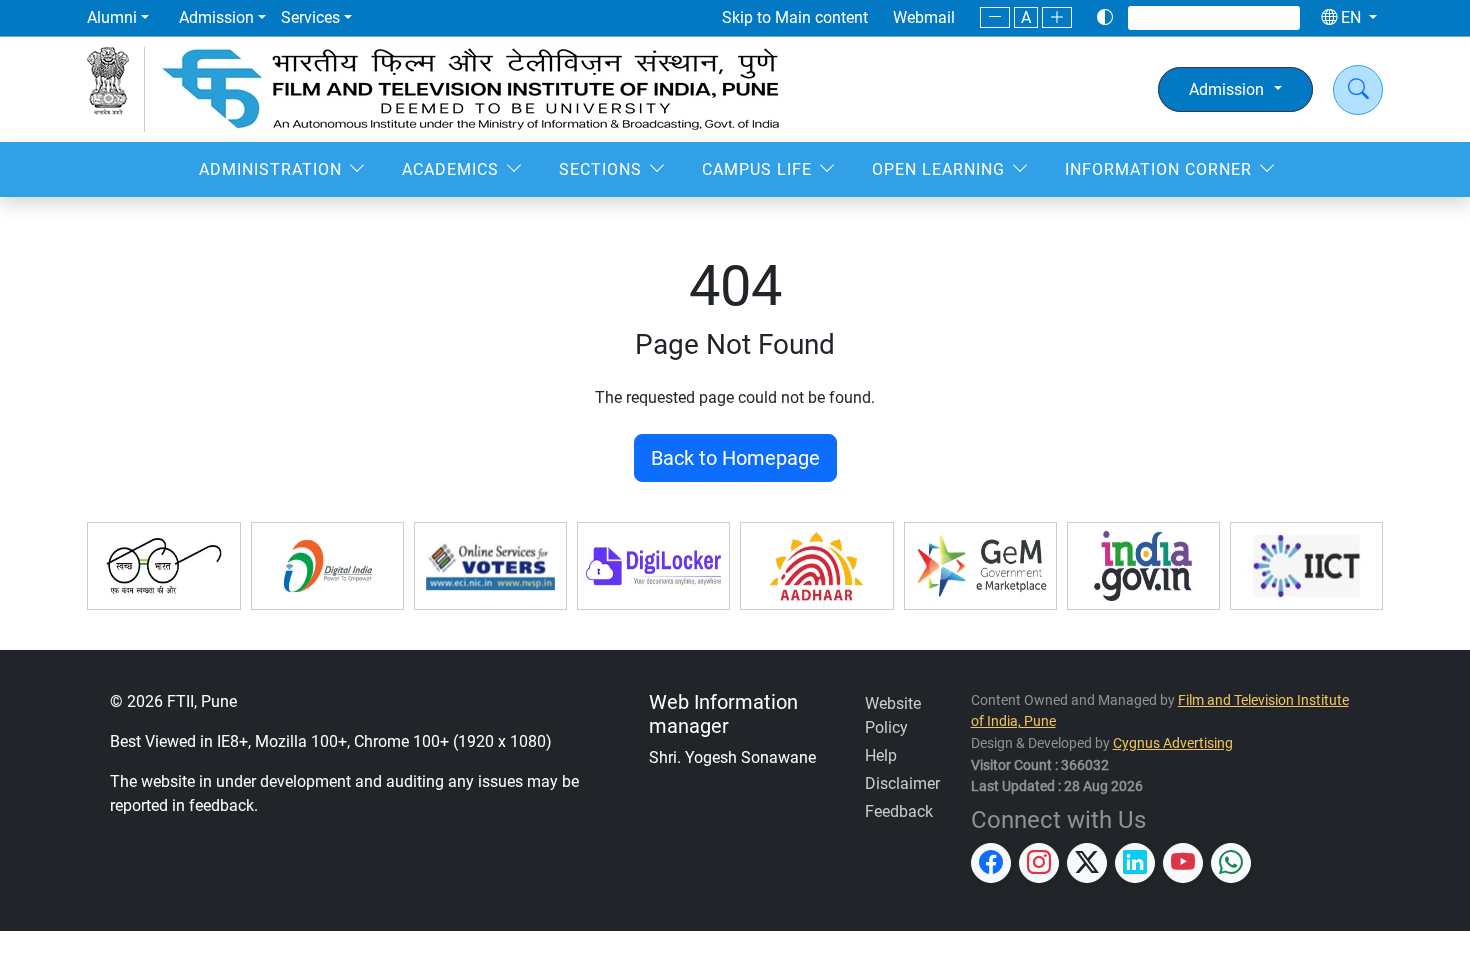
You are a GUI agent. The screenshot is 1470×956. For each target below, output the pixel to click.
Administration (270, 169)
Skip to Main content (795, 17)
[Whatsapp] (1279, 17)
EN (1351, 17)
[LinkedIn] (1229, 17)
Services (310, 17)
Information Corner (1158, 169)
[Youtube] (1255, 17)
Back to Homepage (735, 458)
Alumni (112, 17)
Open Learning (938, 169)
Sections (600, 169)
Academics (450, 169)
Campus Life (757, 169)
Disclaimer (902, 783)
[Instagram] (1177, 17)
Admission (216, 17)
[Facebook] (1151, 17)
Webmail (924, 17)
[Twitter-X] (1203, 17)
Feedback (899, 811)
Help (881, 755)
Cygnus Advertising (1173, 743)
